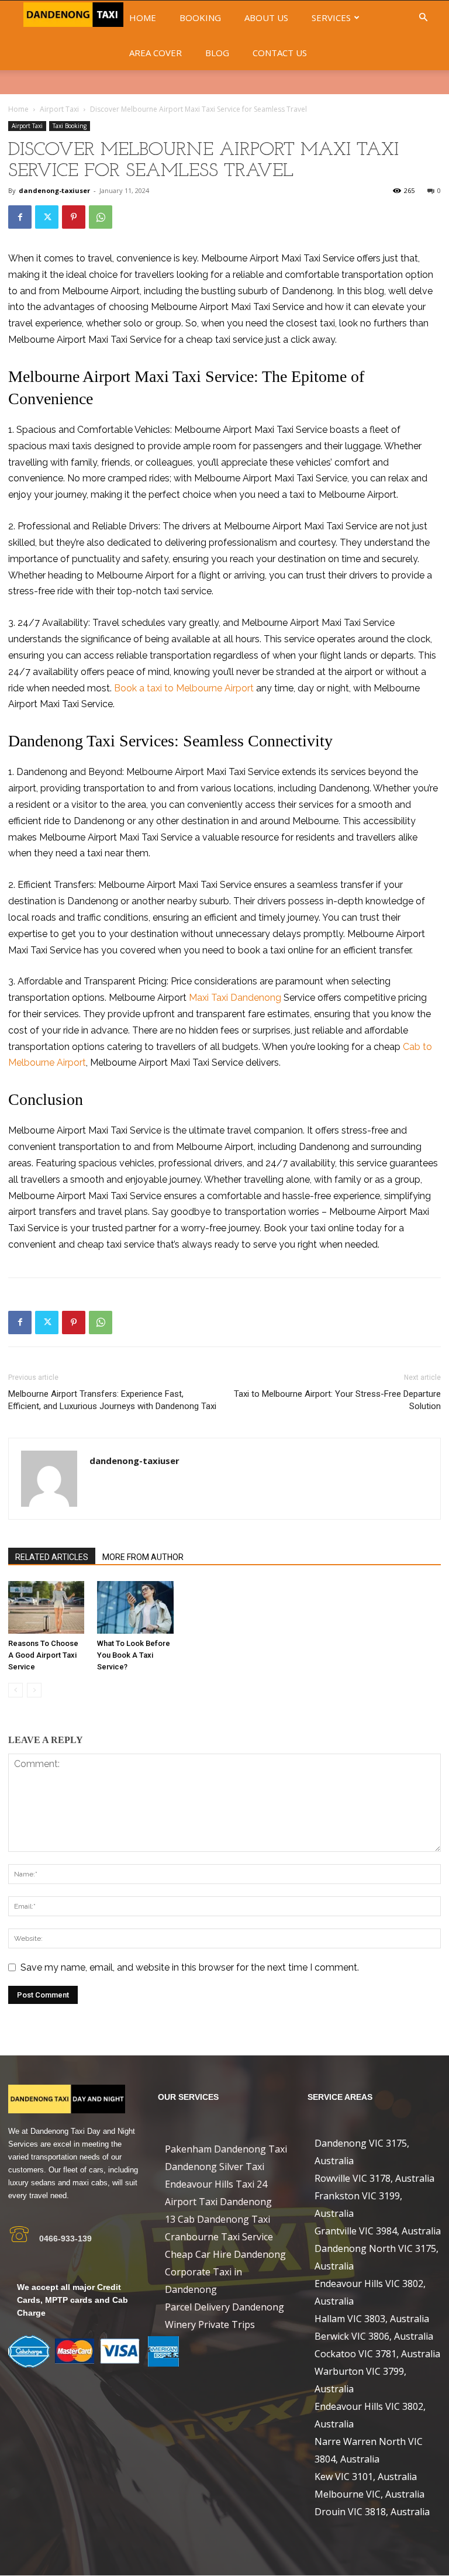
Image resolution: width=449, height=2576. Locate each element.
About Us (266, 18)
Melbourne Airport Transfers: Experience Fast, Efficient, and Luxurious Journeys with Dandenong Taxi (112, 1400)
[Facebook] (20, 217)
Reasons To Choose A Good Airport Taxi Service (43, 1655)
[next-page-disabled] (34, 1690)
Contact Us (280, 53)
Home (143, 18)
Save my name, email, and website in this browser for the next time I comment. (190, 1967)
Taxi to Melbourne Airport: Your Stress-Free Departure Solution (337, 1400)
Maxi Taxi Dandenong (235, 998)
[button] (423, 18)
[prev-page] (15, 1690)
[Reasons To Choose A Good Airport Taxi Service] (46, 1607)
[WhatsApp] (101, 217)
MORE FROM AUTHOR (143, 1557)
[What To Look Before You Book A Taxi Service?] (135, 1607)
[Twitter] (47, 217)
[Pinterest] (74, 217)
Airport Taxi (59, 109)
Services (331, 18)
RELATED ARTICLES (52, 1557)
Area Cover (156, 53)
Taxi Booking (70, 126)
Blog (217, 53)
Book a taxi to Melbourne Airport (184, 688)
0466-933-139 (65, 2238)
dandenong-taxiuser (54, 190)
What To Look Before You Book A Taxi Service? (134, 1655)
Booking (200, 18)
